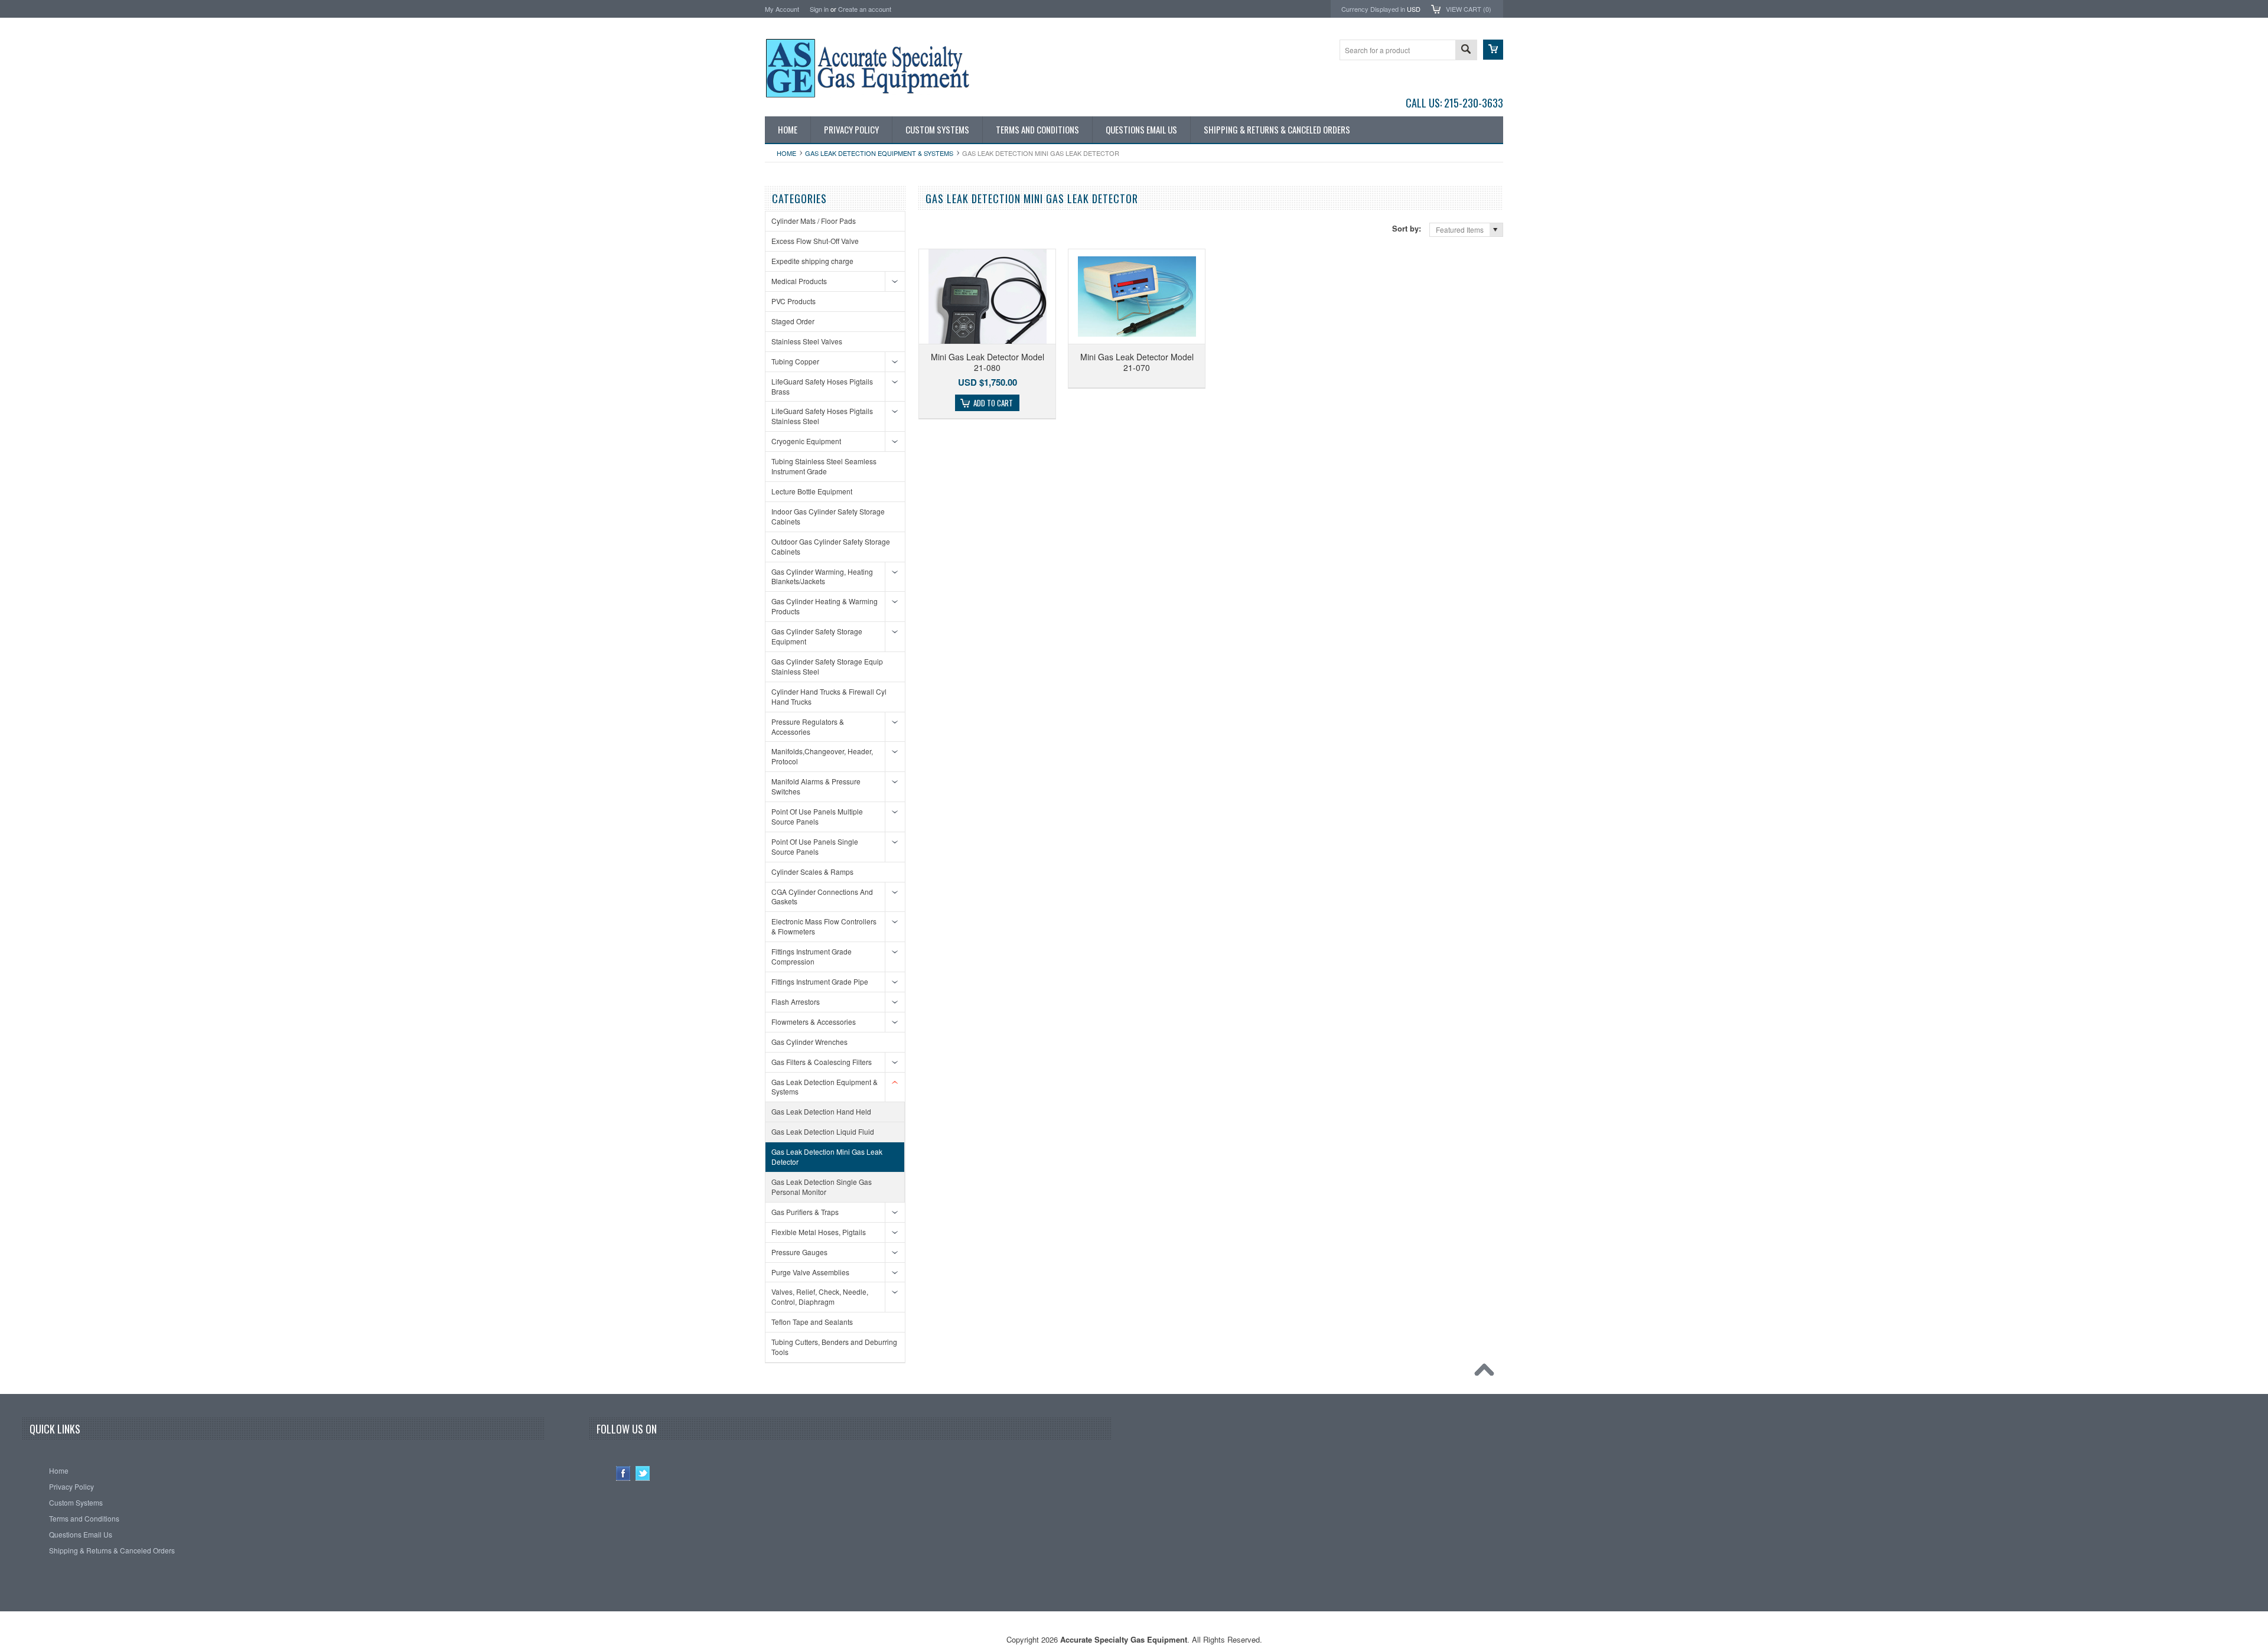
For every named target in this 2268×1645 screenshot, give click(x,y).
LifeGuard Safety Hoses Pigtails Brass (822, 386)
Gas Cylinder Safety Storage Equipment (817, 636)
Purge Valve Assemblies (810, 1272)
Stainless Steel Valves (807, 341)
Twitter (643, 1473)
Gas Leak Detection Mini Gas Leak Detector (827, 1157)
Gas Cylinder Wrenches (809, 1042)
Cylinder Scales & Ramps (812, 872)
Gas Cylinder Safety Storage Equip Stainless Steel (827, 666)
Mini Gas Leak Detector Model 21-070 (1137, 362)
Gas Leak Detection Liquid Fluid (823, 1131)
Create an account (865, 9)
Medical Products (799, 281)
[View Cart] (1493, 50)
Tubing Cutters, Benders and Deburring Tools (834, 1347)
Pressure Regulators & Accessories (808, 727)
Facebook (623, 1473)
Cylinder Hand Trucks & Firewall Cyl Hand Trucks (829, 696)
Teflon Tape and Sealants (812, 1322)
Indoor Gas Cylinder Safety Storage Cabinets (828, 516)
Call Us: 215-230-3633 (1454, 103)
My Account (782, 9)
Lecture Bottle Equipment (812, 491)
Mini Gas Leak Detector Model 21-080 (988, 362)
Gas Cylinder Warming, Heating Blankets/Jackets (822, 576)
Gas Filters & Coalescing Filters (822, 1062)
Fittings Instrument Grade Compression (812, 956)
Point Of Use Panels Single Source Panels (815, 846)
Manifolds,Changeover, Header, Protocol (822, 756)
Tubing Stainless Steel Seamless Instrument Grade (824, 466)
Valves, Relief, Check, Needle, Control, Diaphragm (820, 1297)
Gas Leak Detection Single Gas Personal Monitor (822, 1187)
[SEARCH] (1466, 51)
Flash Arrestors (796, 1001)
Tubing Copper (795, 361)
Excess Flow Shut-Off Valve (815, 241)
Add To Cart (993, 403)
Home (786, 153)
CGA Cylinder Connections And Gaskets (822, 897)
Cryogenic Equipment (806, 441)
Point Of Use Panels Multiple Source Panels (817, 816)
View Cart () (1469, 9)
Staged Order (793, 321)
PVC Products (794, 301)
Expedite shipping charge (812, 261)
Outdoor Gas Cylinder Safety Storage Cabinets (831, 546)
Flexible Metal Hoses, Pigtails (819, 1232)
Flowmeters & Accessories (814, 1022)
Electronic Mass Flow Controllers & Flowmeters (824, 926)
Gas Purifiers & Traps (805, 1212)
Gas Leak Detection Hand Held (821, 1111)
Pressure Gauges (799, 1252)
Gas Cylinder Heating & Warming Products (825, 606)
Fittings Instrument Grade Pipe (820, 981)
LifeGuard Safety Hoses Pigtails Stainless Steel (822, 416)
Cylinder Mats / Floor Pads (814, 221)
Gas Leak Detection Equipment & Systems (879, 153)
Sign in (819, 9)
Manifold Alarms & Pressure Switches (816, 786)
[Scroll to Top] (1487, 1373)
